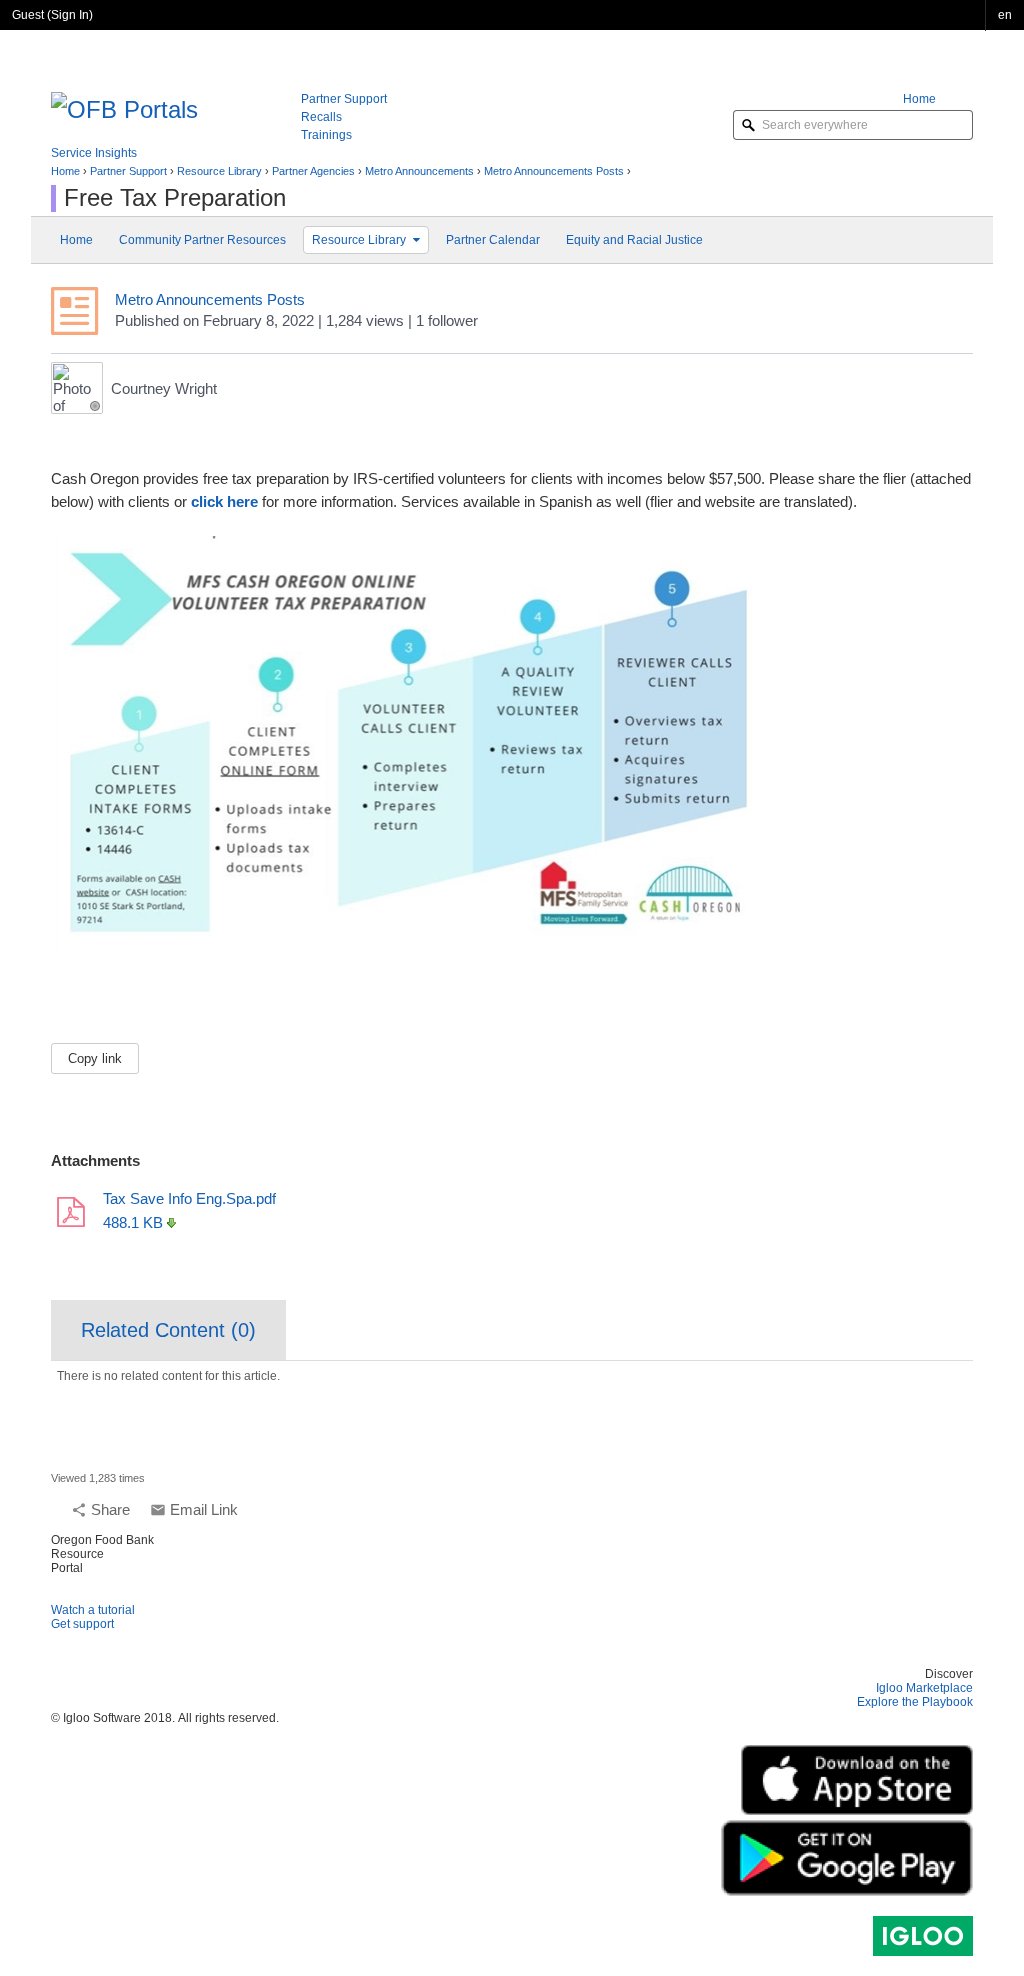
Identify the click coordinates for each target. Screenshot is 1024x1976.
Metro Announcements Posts (554, 171)
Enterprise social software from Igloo (923, 1936)
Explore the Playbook (915, 1702)
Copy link (95, 1058)
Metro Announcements (419, 171)
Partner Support (128, 171)
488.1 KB (133, 1222)
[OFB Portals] (124, 107)
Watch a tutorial (93, 1610)
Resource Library (219, 171)
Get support (82, 1624)
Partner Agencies (313, 171)
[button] (1005, 15)
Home (65, 171)
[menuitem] (938, 99)
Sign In (70, 15)
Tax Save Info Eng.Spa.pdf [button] (189, 1198)
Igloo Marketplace (924, 1688)
